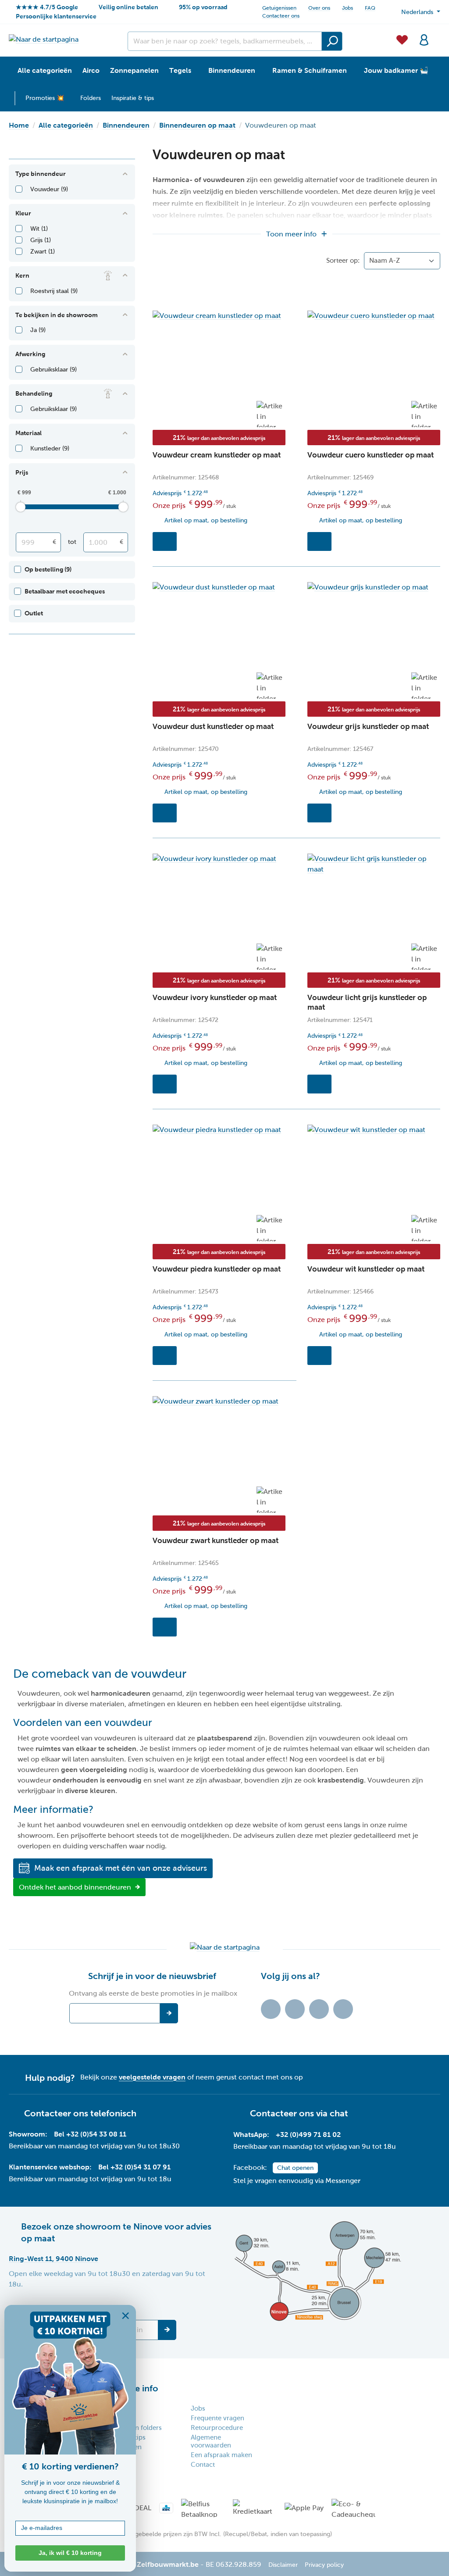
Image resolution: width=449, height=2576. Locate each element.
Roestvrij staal (54, 291)
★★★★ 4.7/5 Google (47, 7)
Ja (38, 330)
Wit (39, 229)
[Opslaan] (167, 2330)
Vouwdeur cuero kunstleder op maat (371, 455)
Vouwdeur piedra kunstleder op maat (217, 1269)
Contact (203, 2465)
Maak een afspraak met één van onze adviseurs (121, 1868)
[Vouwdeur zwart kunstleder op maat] (219, 1401)
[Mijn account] (424, 39)
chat (339, 2113)
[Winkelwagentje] (438, 35)
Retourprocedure (217, 2428)
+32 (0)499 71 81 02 (308, 2135)
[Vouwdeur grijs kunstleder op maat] (374, 587)
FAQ (370, 8)
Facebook (295, 2009)
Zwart (43, 252)
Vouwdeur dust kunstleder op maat (213, 727)
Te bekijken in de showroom (57, 315)
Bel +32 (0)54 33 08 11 (90, 2134)
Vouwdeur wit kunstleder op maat (366, 1269)
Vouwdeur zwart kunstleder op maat (216, 1541)
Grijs (41, 240)
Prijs (22, 472)
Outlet (34, 613)
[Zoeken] (332, 41)
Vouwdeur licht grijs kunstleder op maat (367, 1002)
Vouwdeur (49, 189)
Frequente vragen (217, 2418)
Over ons (319, 8)
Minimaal (54, 542)
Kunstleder (50, 448)
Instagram (319, 2009)
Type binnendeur (41, 174)
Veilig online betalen (128, 7)
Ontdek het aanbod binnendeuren (75, 1887)
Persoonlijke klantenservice (56, 16)
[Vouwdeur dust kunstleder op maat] (219, 587)
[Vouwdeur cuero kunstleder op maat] (374, 316)
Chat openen (295, 2168)
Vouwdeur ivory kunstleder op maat (215, 998)
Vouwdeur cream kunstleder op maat (217, 455)
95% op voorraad (203, 7)
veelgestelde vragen (152, 2077)
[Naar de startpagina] (44, 39)
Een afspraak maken (221, 2455)
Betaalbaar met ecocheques (65, 591)
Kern (22, 275)
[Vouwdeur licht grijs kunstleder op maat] (374, 864)
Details (165, 541)
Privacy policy (324, 2565)
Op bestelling (48, 569)
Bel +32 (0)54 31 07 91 (134, 2167)
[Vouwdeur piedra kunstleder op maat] (219, 1130)
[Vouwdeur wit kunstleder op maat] (374, 1130)
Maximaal (121, 542)
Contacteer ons (281, 16)
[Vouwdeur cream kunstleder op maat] (219, 316)
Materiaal (29, 433)
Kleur (23, 213)
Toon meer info (291, 234)
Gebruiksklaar (53, 370)
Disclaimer (283, 2565)
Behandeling (34, 393)
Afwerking (30, 354)
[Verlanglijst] (402, 39)
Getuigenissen (279, 8)
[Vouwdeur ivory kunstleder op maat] (219, 859)
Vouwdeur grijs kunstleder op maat (368, 727)
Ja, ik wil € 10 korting (70, 2553)
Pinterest (343, 2009)
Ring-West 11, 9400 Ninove (53, 2259)
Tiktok (271, 2009)
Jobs (347, 8)
